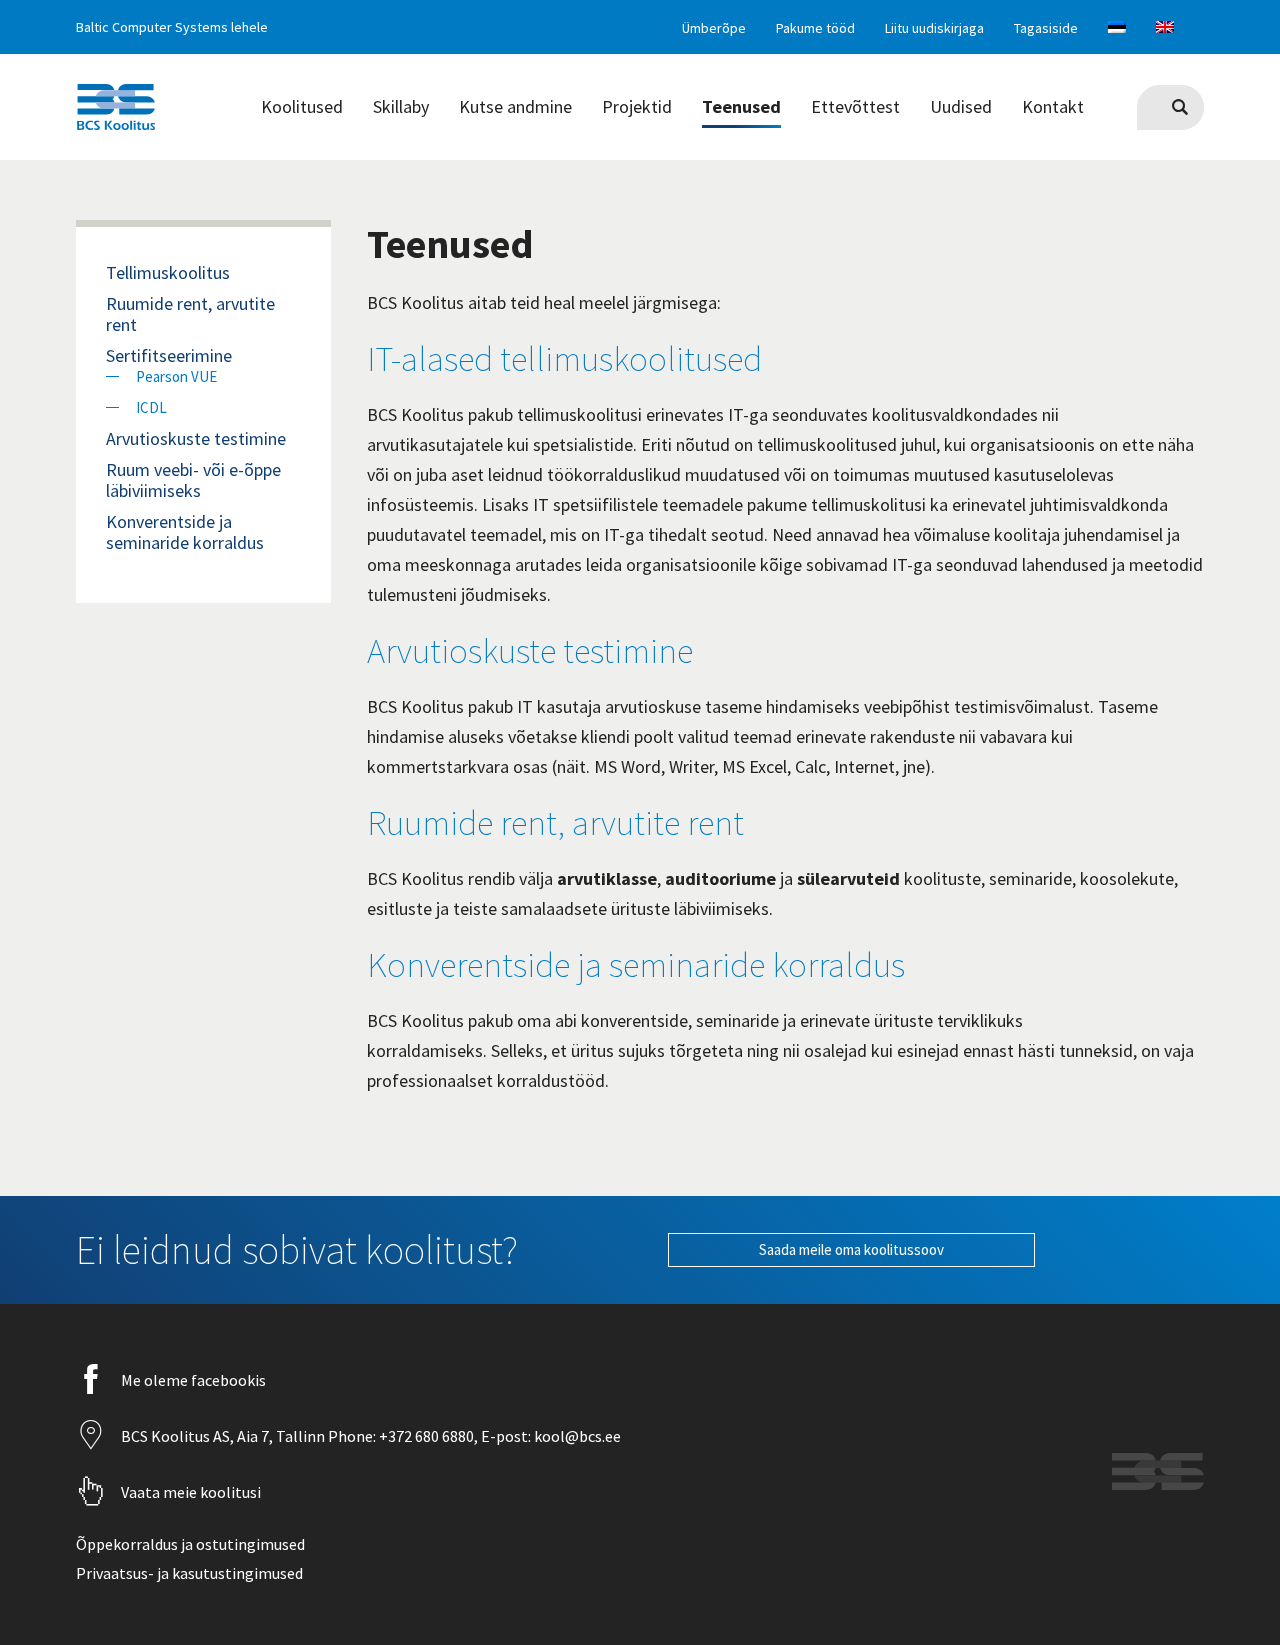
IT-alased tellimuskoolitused (564, 359)
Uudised (961, 106)
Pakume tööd (815, 28)
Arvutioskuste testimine (530, 651)
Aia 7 (253, 1436)
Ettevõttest (855, 106)
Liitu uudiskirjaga (934, 28)
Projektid (637, 106)
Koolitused (302, 106)
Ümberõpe (714, 28)
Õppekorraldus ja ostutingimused (190, 1544)
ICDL (151, 407)
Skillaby (401, 106)
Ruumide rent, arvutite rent (555, 823)
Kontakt (1053, 106)
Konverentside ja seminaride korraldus (636, 965)
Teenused (741, 106)
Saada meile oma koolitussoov (851, 1249)
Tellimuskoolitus (168, 272)
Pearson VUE (176, 376)
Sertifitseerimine (169, 355)
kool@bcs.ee (576, 1436)
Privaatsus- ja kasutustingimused (189, 1573)
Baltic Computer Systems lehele (172, 27)
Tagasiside (1046, 28)
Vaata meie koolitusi (191, 1492)
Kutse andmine (515, 106)
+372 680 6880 (425, 1436)
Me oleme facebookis (193, 1380)
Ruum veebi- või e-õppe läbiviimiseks (193, 480)
